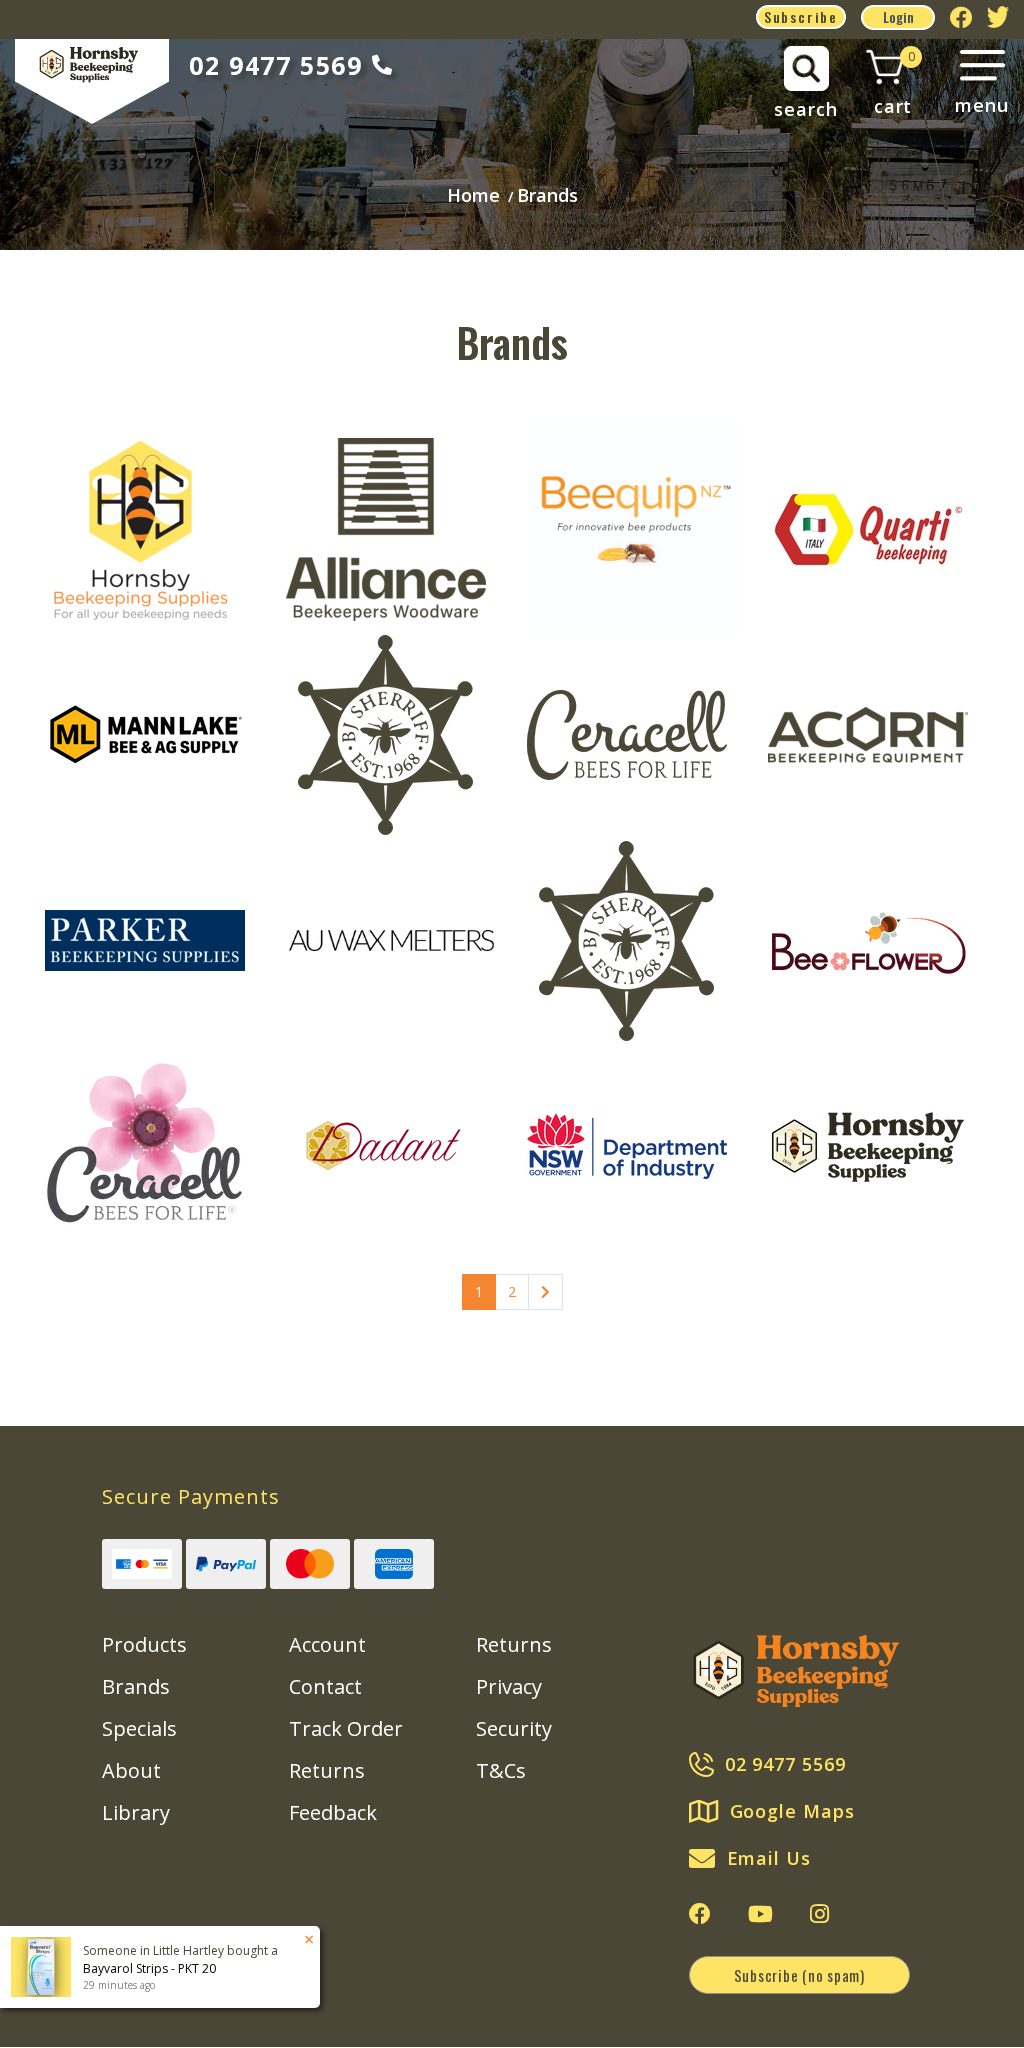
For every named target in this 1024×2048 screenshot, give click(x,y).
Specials (139, 1728)
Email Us (769, 1858)
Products (144, 1644)
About (131, 1770)
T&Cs (501, 1770)
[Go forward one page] (545, 1292)
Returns (327, 1770)
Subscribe (801, 16)
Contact (325, 1686)
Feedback (333, 1812)
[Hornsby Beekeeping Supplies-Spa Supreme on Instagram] (819, 1914)
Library (136, 1812)
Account (327, 1644)
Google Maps (792, 1811)
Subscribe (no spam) (799, 1975)
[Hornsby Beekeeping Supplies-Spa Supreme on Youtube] (760, 1914)
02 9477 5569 (275, 65)
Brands (136, 1686)
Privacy (509, 1686)
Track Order (346, 1728)
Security (514, 1728)
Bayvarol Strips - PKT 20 (149, 1968)
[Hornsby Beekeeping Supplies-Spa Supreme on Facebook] (700, 1914)
